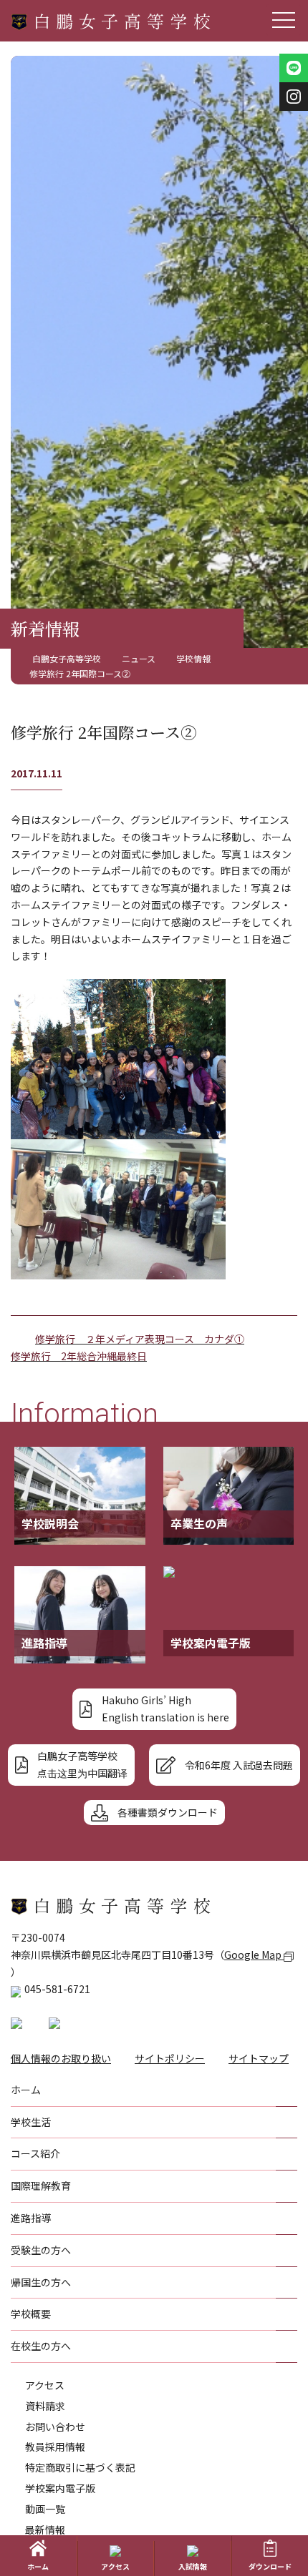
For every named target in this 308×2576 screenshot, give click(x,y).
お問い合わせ (55, 2427)
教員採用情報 (55, 2447)
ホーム (38, 2566)
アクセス (45, 2385)
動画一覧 (45, 2509)
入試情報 (193, 2566)
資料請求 (45, 2406)
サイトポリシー (170, 2058)
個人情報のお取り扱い (61, 2058)
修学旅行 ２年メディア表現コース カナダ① (140, 1339)
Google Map (254, 1955)
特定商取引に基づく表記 (80, 2467)
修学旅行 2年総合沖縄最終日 (79, 1356)
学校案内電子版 (60, 2488)
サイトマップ (259, 2058)
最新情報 (45, 2530)
